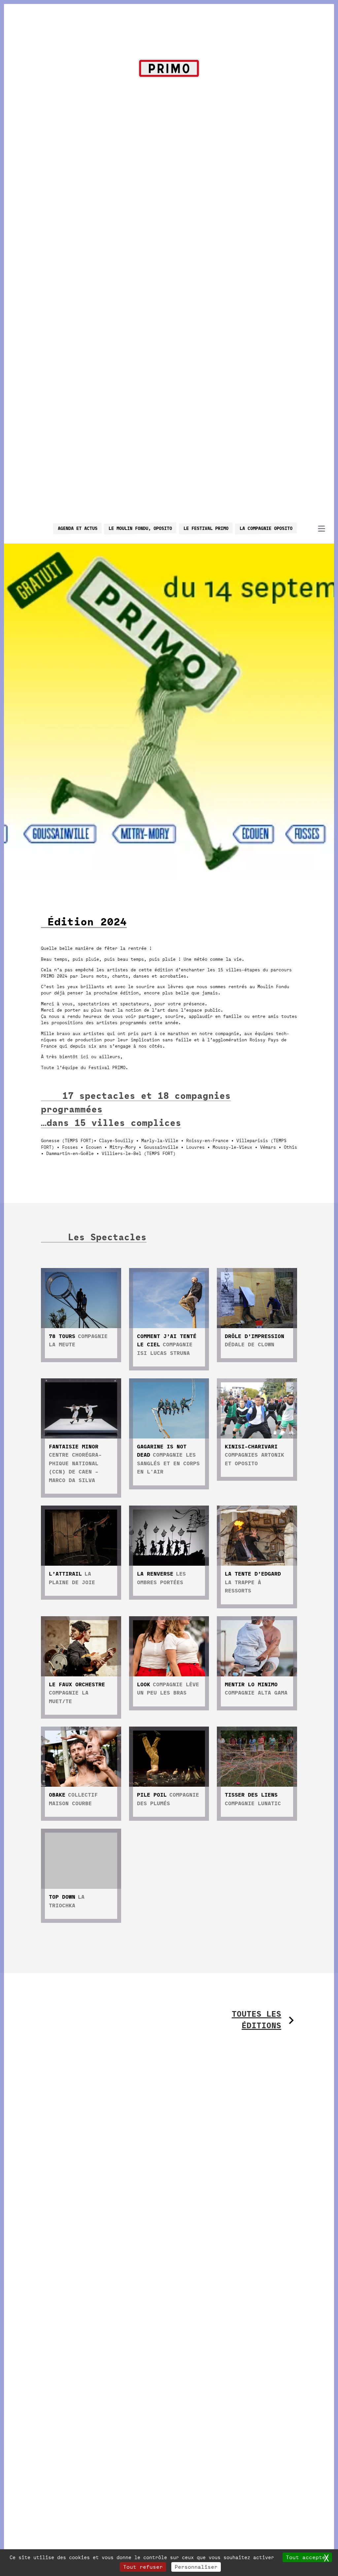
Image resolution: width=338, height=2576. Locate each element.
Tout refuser (143, 2567)
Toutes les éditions (256, 2020)
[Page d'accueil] (169, 70)
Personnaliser (196, 2567)
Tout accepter (307, 2557)
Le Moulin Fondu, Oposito (140, 528)
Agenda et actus (78, 528)
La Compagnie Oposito (266, 528)
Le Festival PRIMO (206, 528)
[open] (321, 528)
